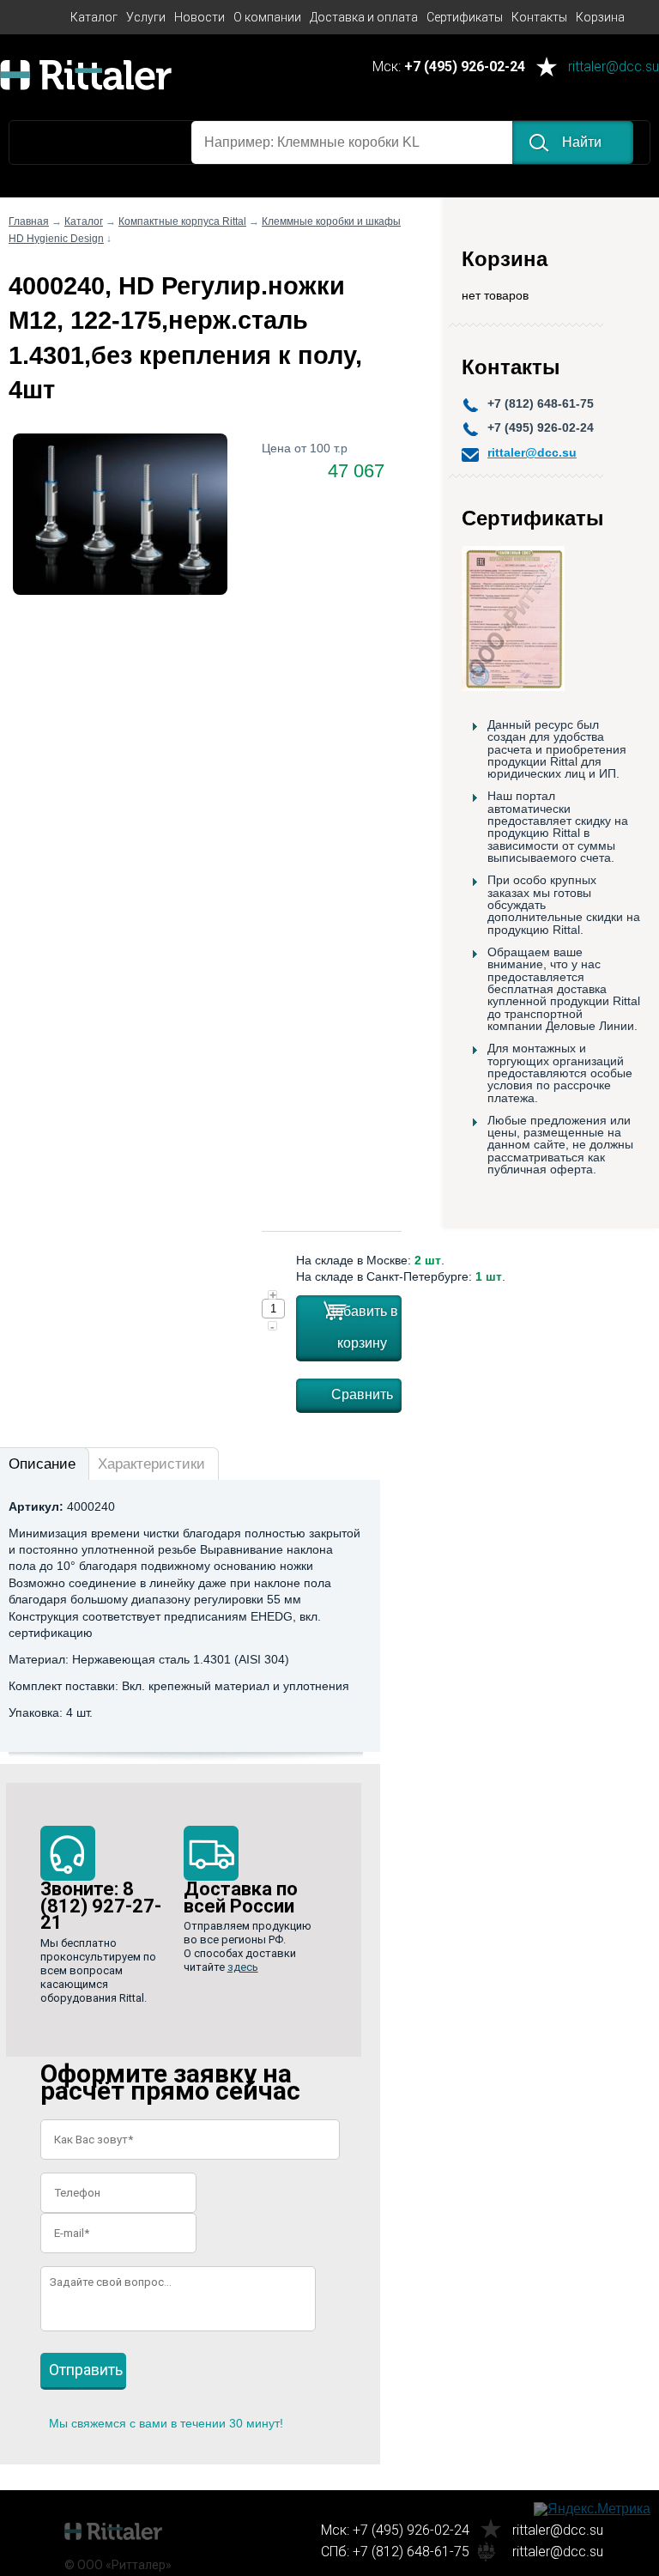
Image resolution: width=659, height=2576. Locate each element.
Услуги (146, 17)
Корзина (600, 17)
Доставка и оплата (364, 17)
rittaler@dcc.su (614, 67)
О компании (267, 17)
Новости (200, 17)
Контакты (539, 17)
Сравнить (362, 1394)
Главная (29, 221)
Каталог (94, 17)
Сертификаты (465, 17)
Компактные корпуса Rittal (182, 221)
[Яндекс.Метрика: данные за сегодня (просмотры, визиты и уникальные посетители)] (592, 2509)
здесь (243, 1967)
